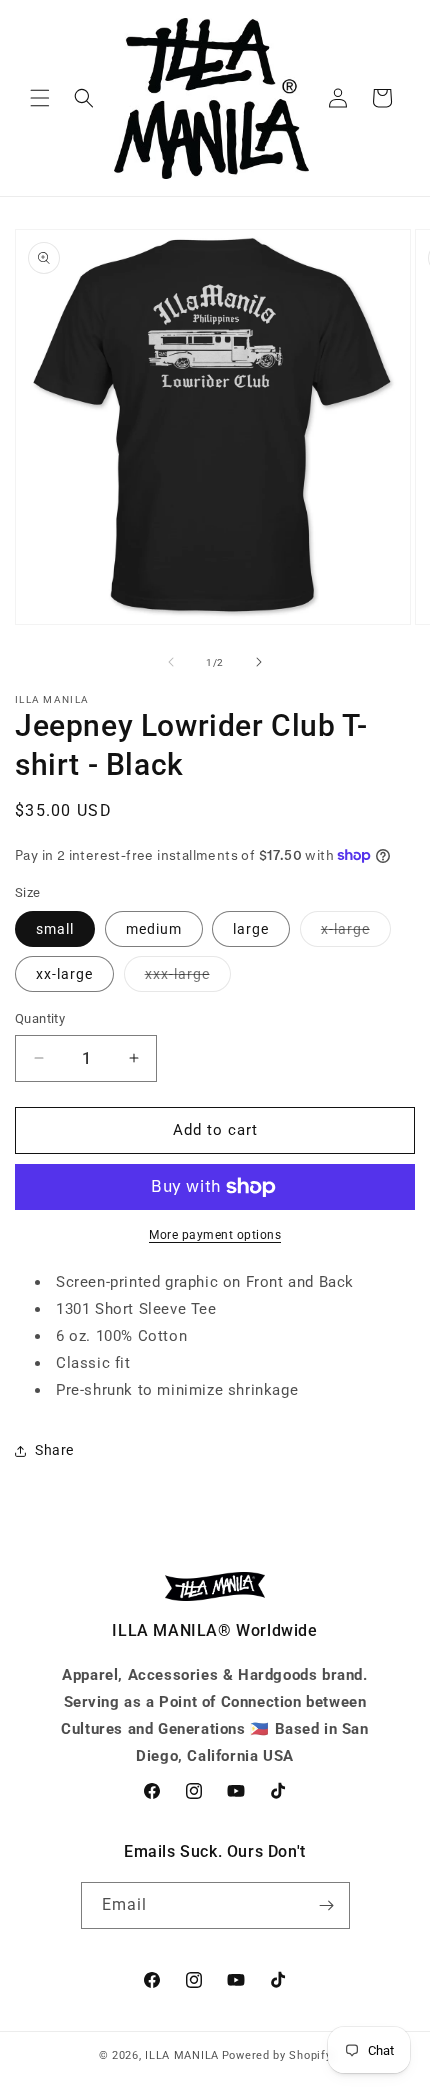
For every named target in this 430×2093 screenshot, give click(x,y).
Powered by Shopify (277, 2055)
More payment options (215, 1235)
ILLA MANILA (182, 2055)
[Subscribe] (327, 1905)
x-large (356, 933)
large (251, 929)
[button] (40, 98)
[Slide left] (171, 662)
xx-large (64, 974)
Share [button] (54, 1450)
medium (154, 929)
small (55, 929)
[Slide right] (259, 662)
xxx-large (188, 978)
